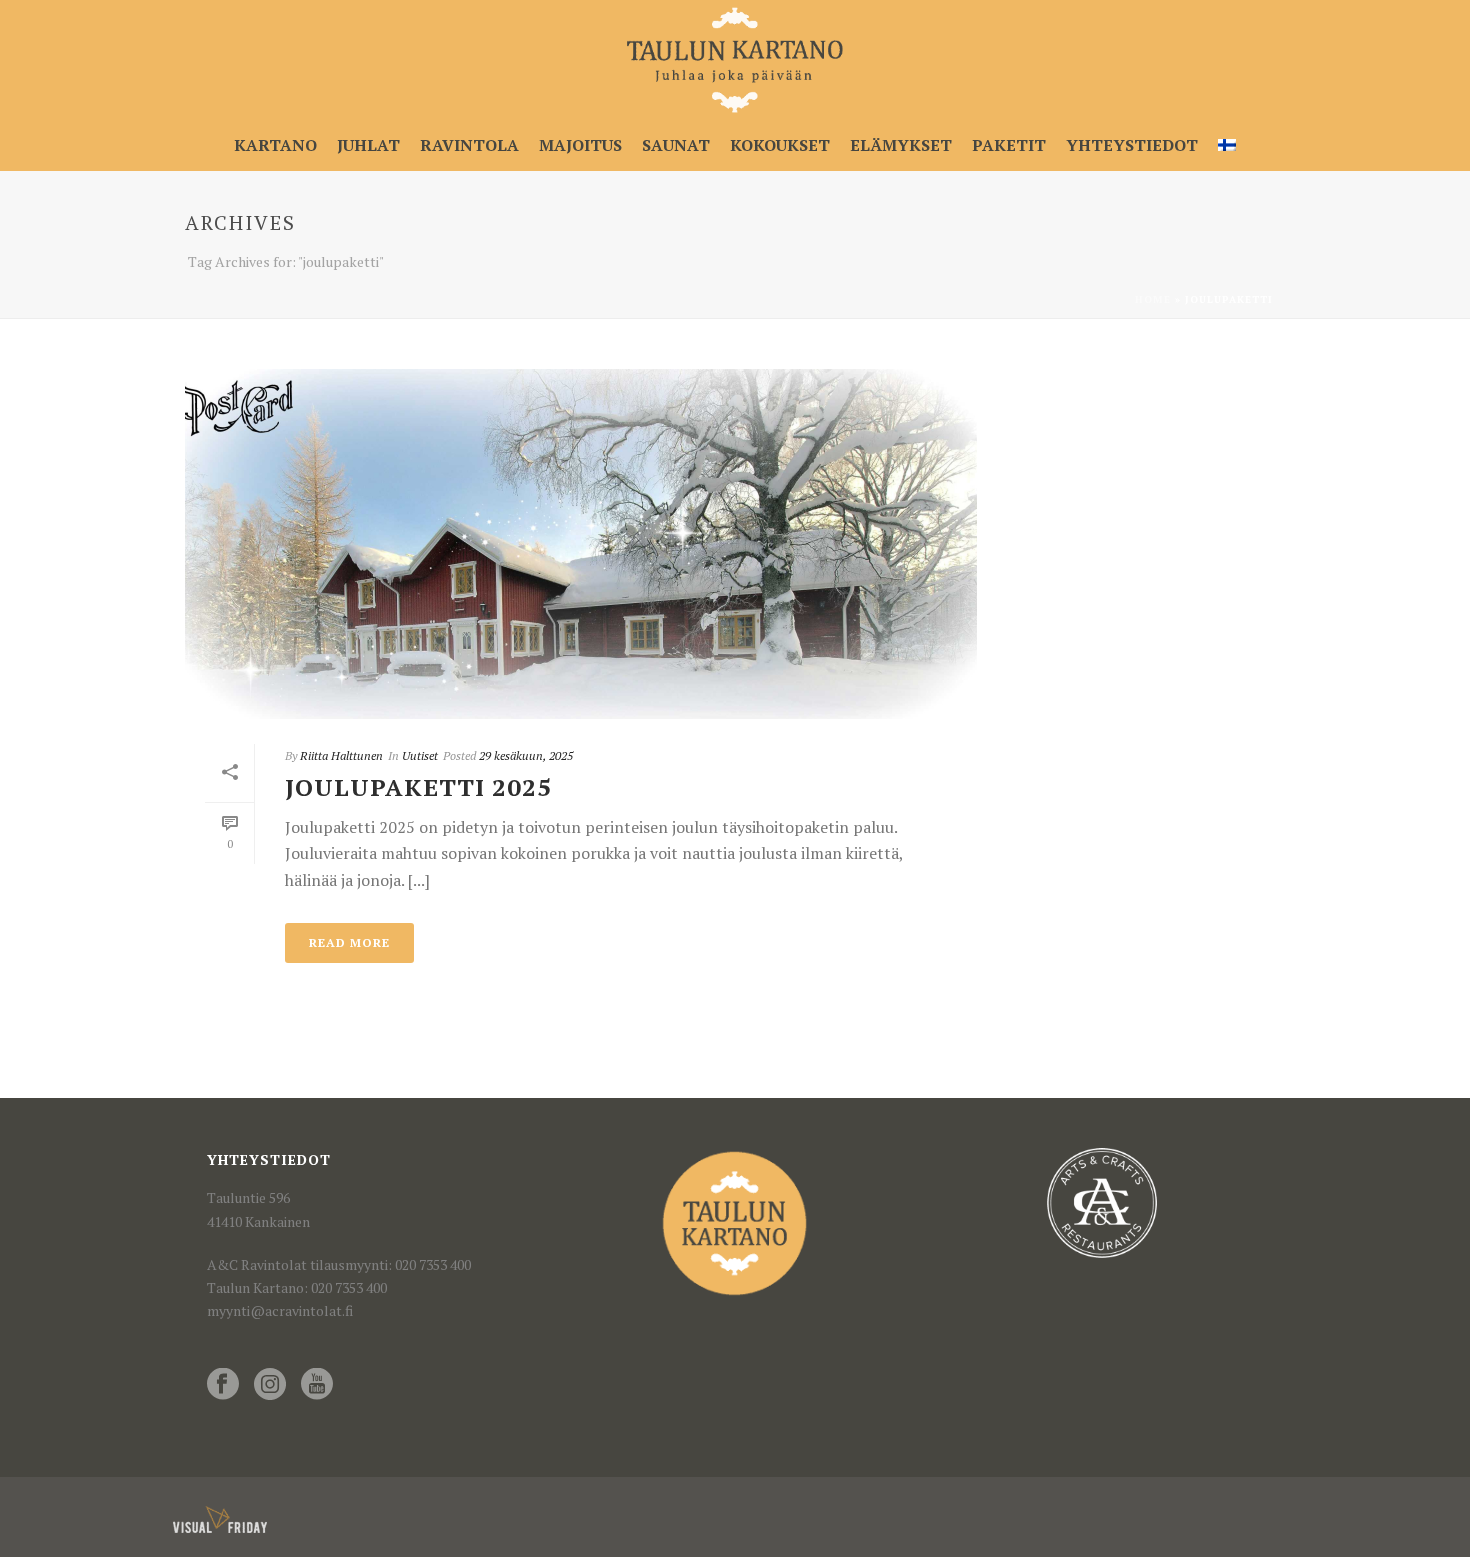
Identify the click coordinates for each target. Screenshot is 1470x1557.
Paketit (1009, 145)
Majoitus (580, 145)
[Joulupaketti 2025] (581, 544)
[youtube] (317, 1385)
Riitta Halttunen (341, 755)
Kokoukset (780, 145)
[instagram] (270, 1385)
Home (1153, 299)
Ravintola (469, 145)
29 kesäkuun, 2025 (526, 755)
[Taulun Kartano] (734, 60)
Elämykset (901, 145)
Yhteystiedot (1132, 145)
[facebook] (223, 1385)
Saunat (676, 145)
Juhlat (368, 145)
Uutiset (420, 755)
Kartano (275, 145)
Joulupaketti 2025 (418, 787)
